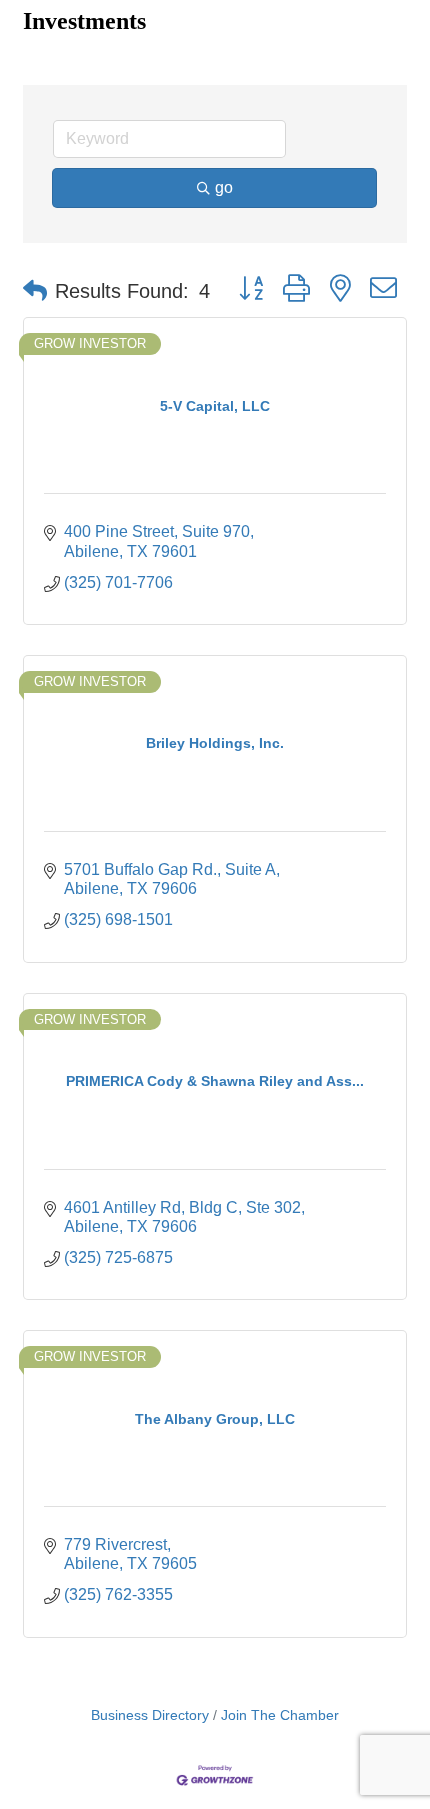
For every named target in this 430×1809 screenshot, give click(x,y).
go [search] (224, 187)
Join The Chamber (280, 1715)
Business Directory (150, 1715)
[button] (35, 291)
